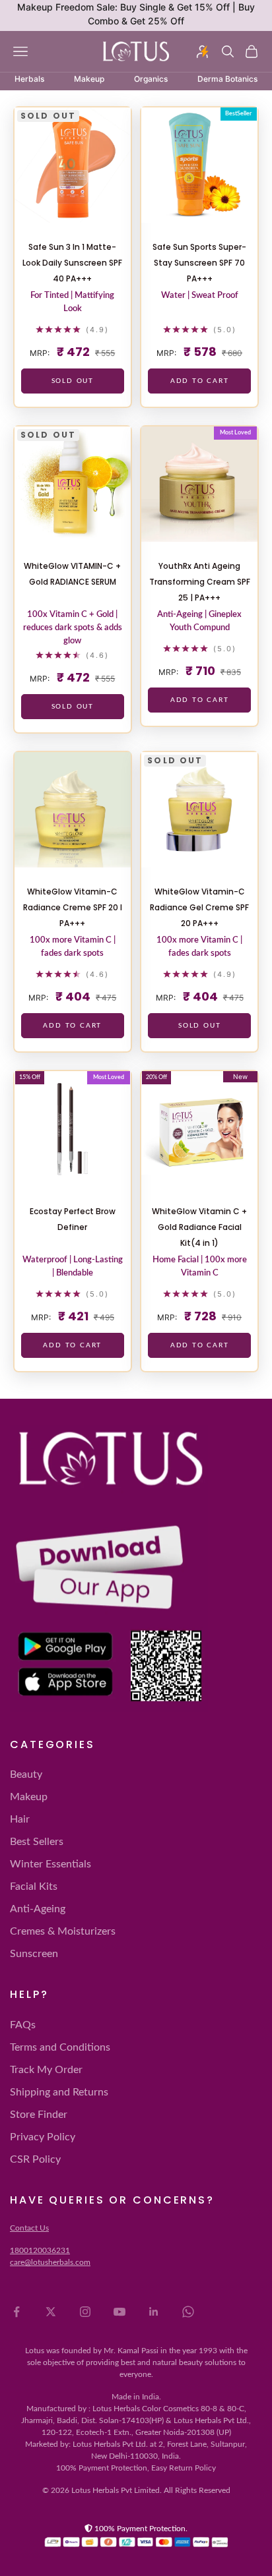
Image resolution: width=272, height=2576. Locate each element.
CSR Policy (35, 2159)
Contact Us (29, 2228)
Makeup (29, 1797)
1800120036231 (40, 2250)
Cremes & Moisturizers (63, 1931)
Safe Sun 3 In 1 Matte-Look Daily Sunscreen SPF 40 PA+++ (72, 263)
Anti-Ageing (38, 1909)
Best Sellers (37, 1842)
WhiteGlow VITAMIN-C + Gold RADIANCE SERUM (72, 574)
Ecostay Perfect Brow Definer (73, 1219)
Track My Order (46, 2070)
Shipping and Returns (59, 2092)
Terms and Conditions (60, 2047)
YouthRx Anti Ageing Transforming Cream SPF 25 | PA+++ (200, 582)
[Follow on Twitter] (51, 2312)
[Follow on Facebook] (17, 2312)
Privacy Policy (43, 2137)
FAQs (23, 2025)
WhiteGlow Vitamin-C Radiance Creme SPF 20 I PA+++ (73, 907)
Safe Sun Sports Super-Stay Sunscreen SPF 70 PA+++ (199, 263)
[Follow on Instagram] (85, 2312)
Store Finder (39, 2115)
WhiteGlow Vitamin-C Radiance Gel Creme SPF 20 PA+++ (199, 907)
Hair (20, 1819)
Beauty (26, 1774)
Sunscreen (34, 1954)
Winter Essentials (51, 1864)
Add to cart (200, 381)
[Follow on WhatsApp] (188, 2312)
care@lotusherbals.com (50, 2262)
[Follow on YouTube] (119, 2312)
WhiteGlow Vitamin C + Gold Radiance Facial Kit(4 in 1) (199, 1227)
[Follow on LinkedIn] (154, 2312)
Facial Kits (34, 1887)
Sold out (73, 381)
